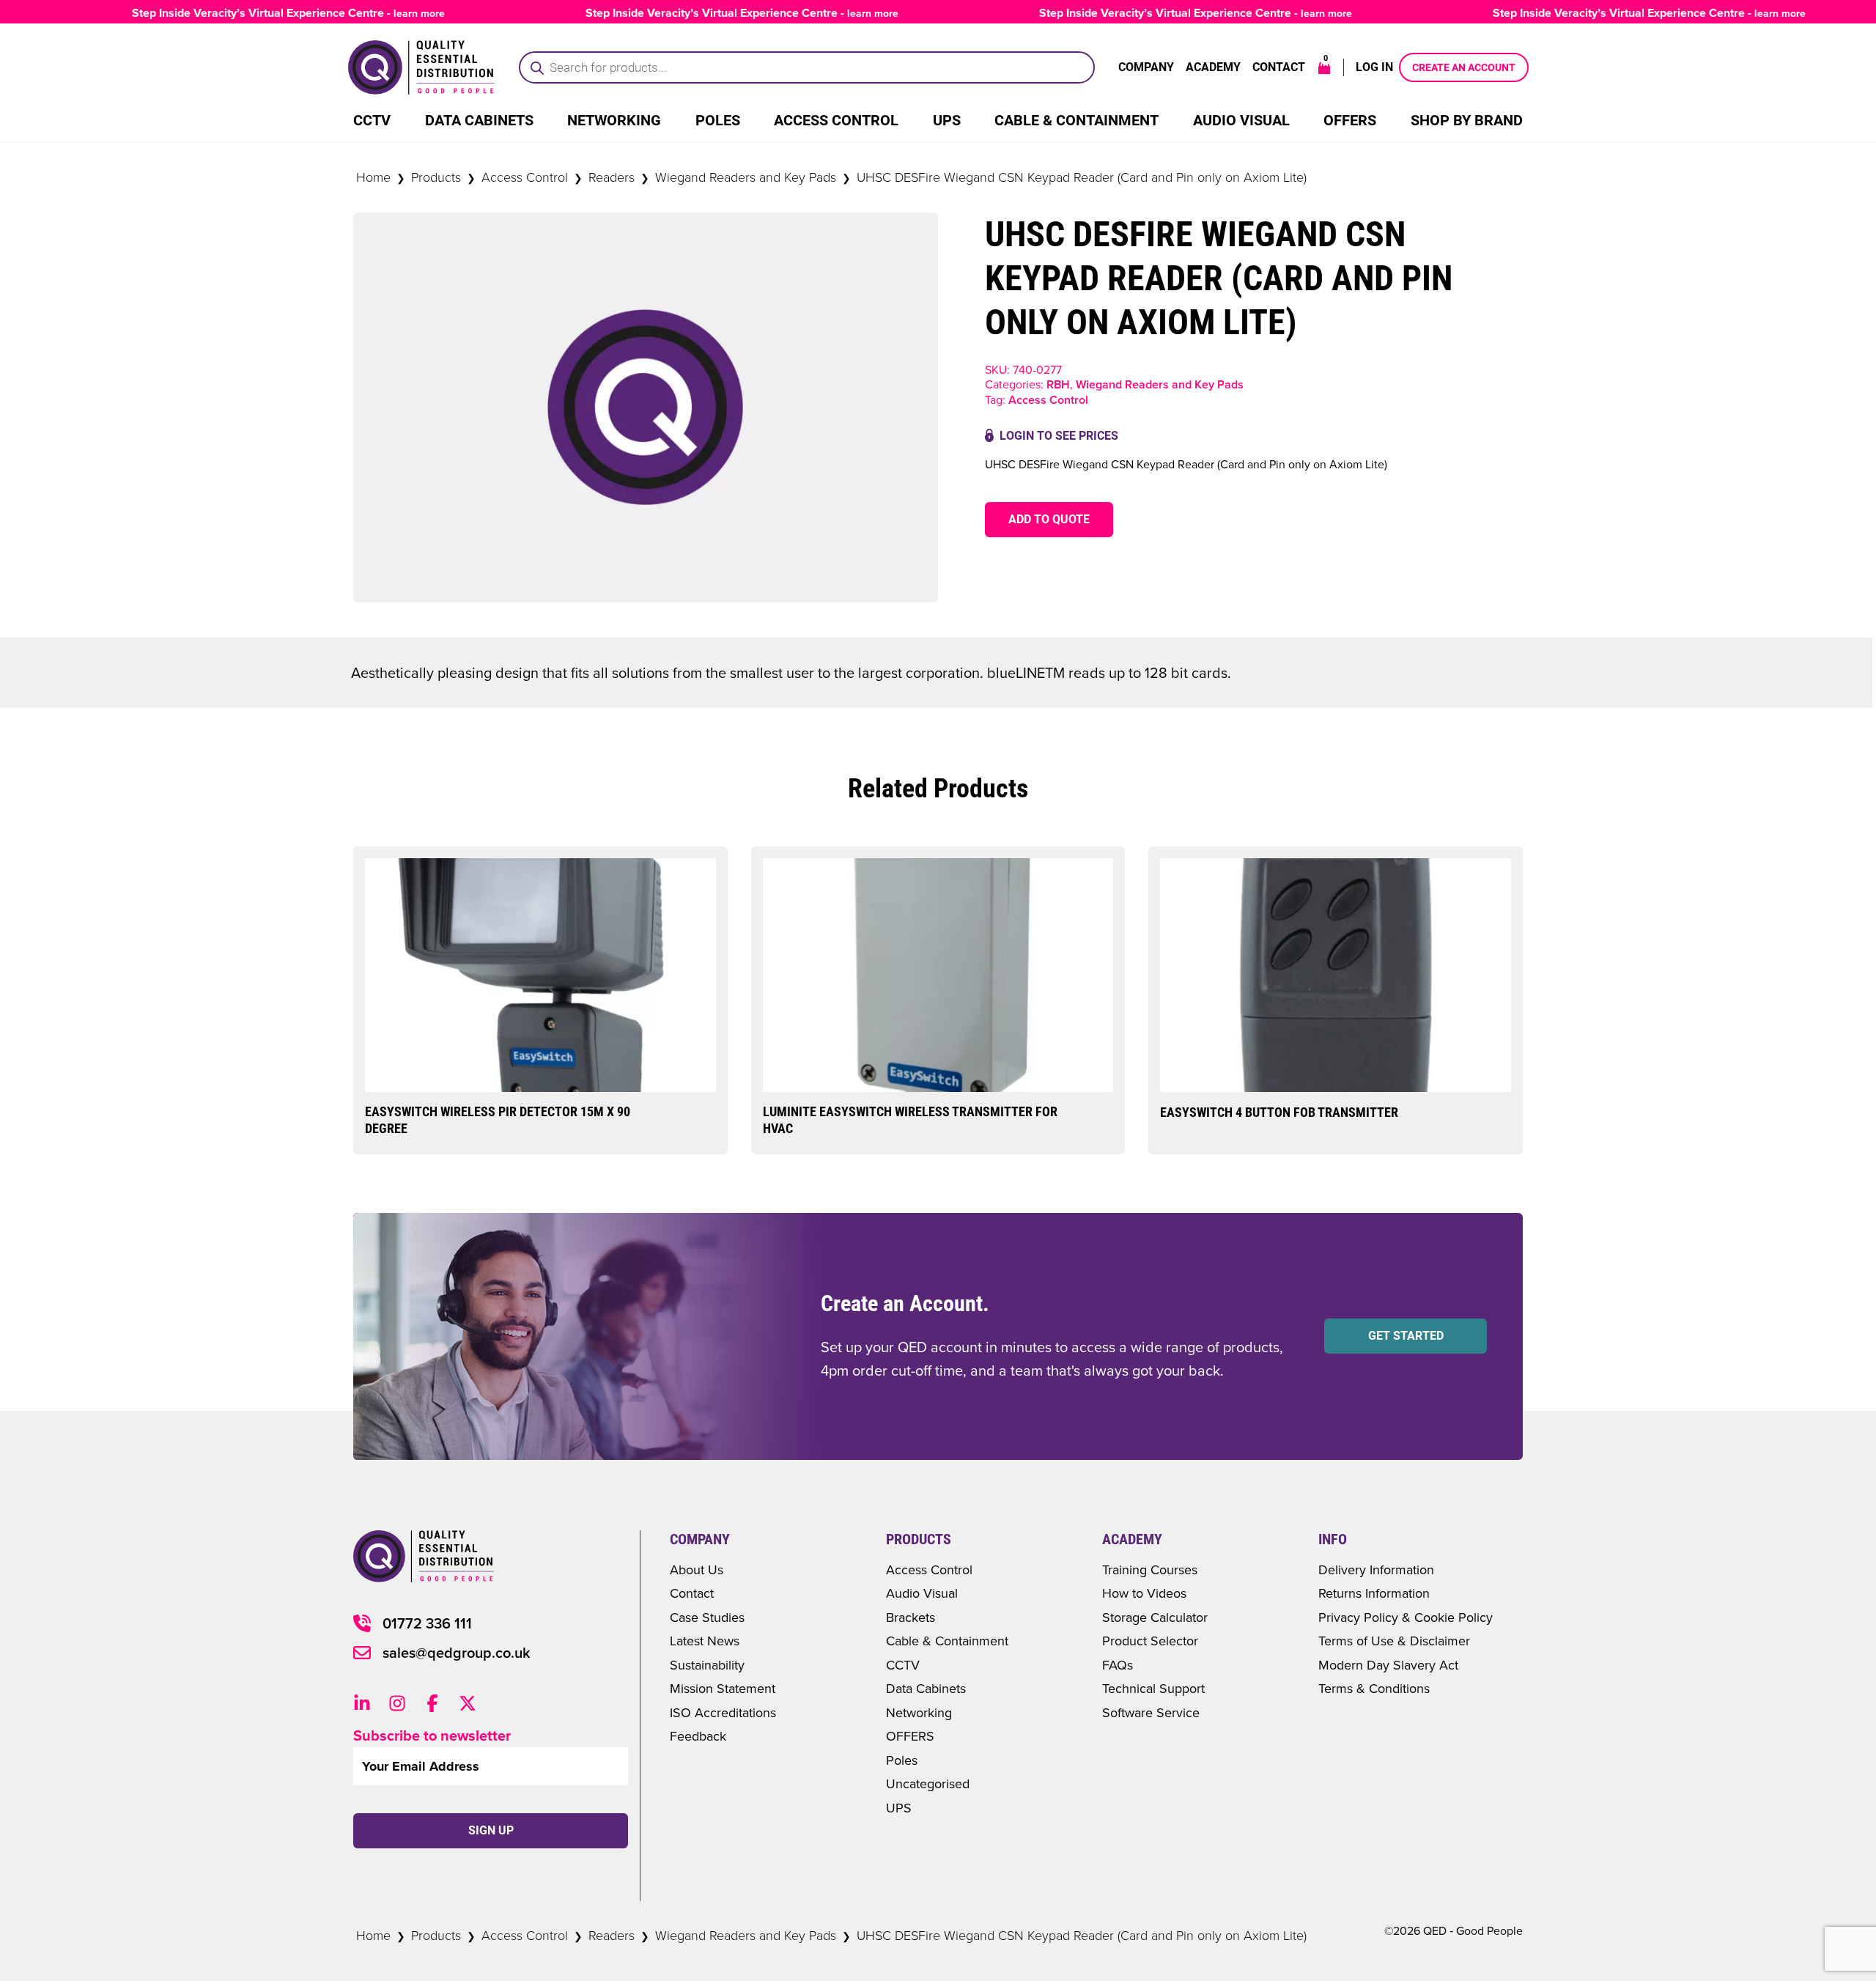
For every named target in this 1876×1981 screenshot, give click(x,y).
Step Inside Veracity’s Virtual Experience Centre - (255, 13)
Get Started (1406, 1336)
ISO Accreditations (723, 1712)
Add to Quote (1049, 519)
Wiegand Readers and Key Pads (746, 177)
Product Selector (1150, 1641)
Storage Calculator (1155, 1617)
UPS (947, 120)
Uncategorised (928, 1783)
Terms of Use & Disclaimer (1394, 1641)
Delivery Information (1376, 1569)
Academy (1213, 67)
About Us (697, 1569)
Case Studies (707, 1617)
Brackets (911, 1617)
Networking (614, 120)
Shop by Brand (1467, 120)
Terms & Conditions (1374, 1688)
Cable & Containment (1077, 120)
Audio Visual (1241, 120)
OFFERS (910, 1736)
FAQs (1118, 1665)
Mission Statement (723, 1688)
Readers (612, 177)
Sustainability (707, 1665)
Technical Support (1153, 1688)
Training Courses (1150, 1569)
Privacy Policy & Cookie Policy (1406, 1617)
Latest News (705, 1641)
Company (1146, 67)
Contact (1279, 67)
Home (373, 177)
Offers (1350, 120)
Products (436, 177)
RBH (1058, 384)
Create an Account (1464, 67)
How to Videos (1144, 1593)
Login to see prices (1059, 436)
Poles (718, 120)
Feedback (698, 1736)
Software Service (1151, 1712)
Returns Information (1374, 1593)
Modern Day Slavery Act (1388, 1665)
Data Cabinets (479, 120)
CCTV (372, 120)
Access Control (836, 120)
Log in (1374, 67)
